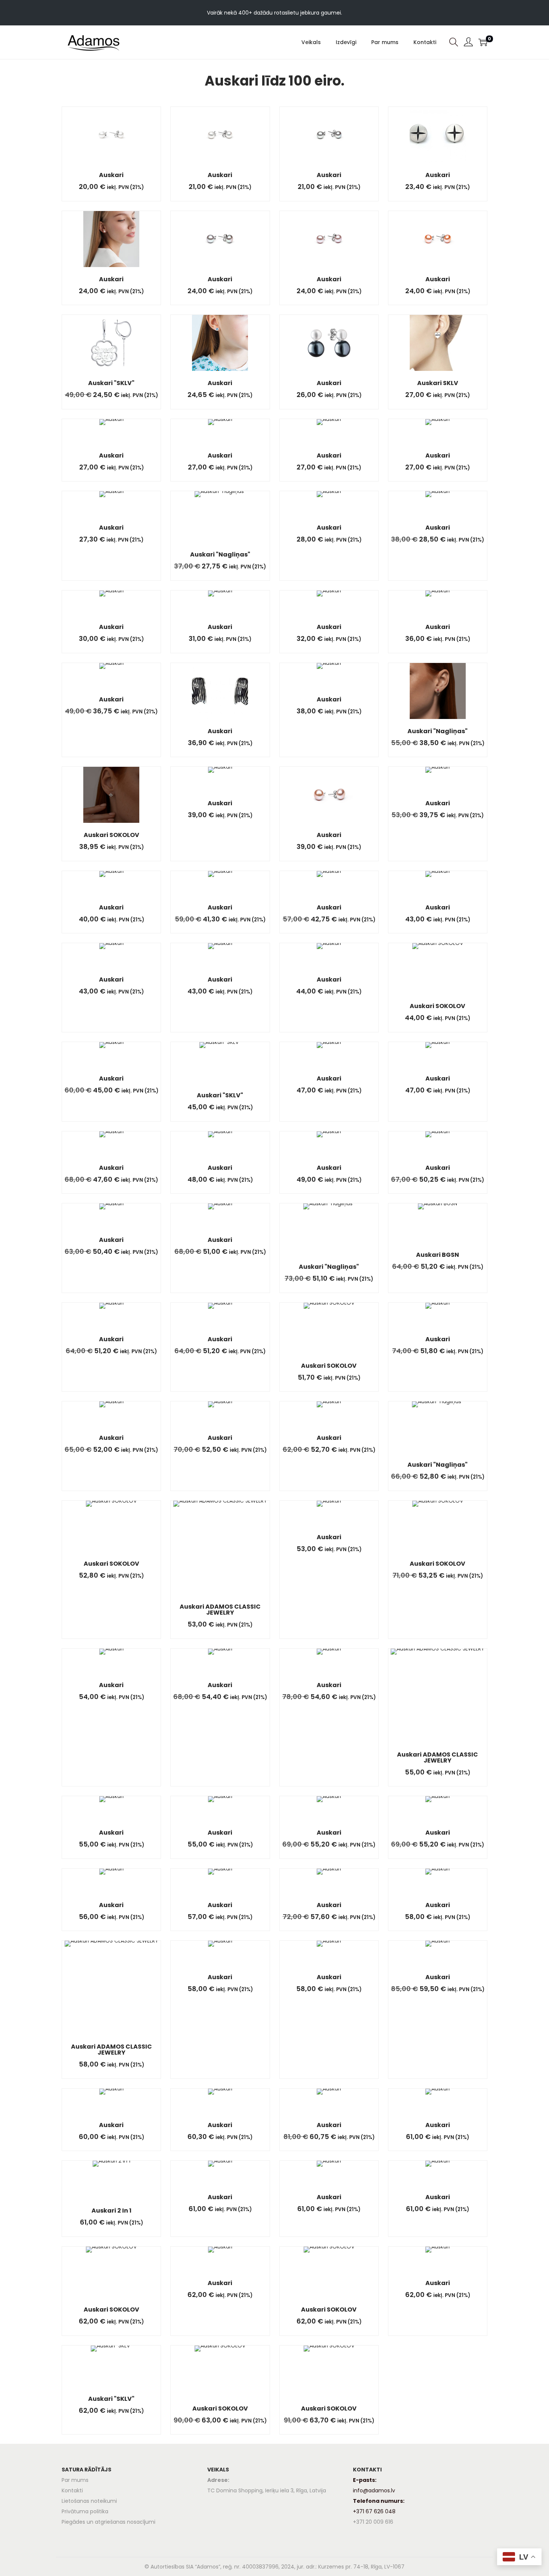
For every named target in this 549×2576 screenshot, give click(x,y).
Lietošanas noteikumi (89, 2501)
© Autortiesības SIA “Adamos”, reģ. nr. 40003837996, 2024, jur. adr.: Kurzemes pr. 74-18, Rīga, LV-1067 (274, 2567)
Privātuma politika (85, 2511)
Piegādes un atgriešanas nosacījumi (108, 2522)
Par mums (75, 2480)
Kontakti (72, 2490)
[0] (483, 42)
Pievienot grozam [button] (120, 142)
